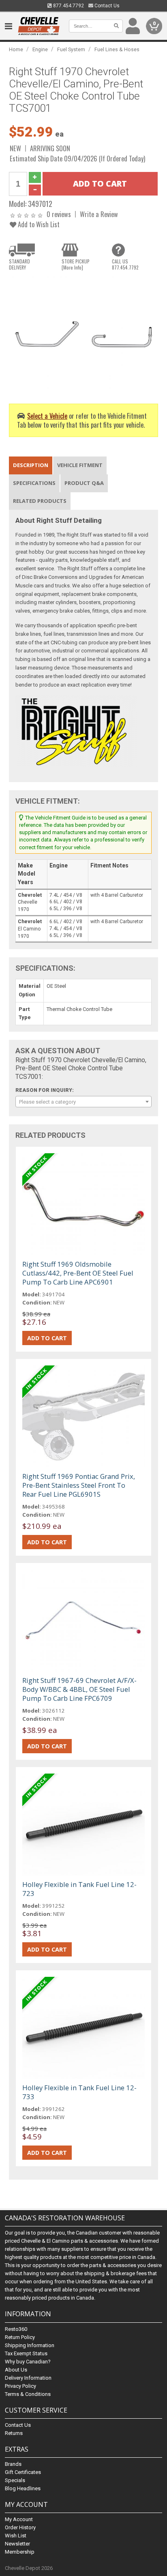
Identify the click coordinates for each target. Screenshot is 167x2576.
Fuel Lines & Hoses (117, 49)
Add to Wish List (38, 224)
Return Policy (20, 2337)
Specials (15, 2480)
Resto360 (16, 2329)
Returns (14, 2433)
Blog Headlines (23, 2488)
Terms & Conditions (28, 2394)
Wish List (16, 2536)
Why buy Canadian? (28, 2362)
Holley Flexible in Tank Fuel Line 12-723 (79, 1889)
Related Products (40, 501)
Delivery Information (28, 2378)
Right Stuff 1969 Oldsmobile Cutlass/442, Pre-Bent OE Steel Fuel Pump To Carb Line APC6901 (78, 1273)
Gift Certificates (23, 2472)
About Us (16, 2370)
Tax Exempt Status (26, 2353)
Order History (20, 2527)
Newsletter (17, 2544)
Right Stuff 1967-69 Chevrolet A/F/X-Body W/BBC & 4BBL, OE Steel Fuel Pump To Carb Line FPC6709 (79, 1689)
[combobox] (83, 1102)
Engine (40, 49)
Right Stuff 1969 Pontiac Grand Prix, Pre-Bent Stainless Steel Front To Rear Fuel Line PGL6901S (79, 1485)
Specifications (34, 483)
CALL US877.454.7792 (125, 264)
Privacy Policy (20, 2386)
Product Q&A (84, 483)
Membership (20, 2552)
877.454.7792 (68, 6)
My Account (19, 2519)
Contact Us (106, 6)
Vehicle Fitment (80, 465)
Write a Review (99, 214)
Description (31, 465)
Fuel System (71, 49)
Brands (13, 2464)
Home (16, 49)
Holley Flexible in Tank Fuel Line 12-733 (79, 2092)
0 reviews (59, 214)
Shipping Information (30, 2345)
